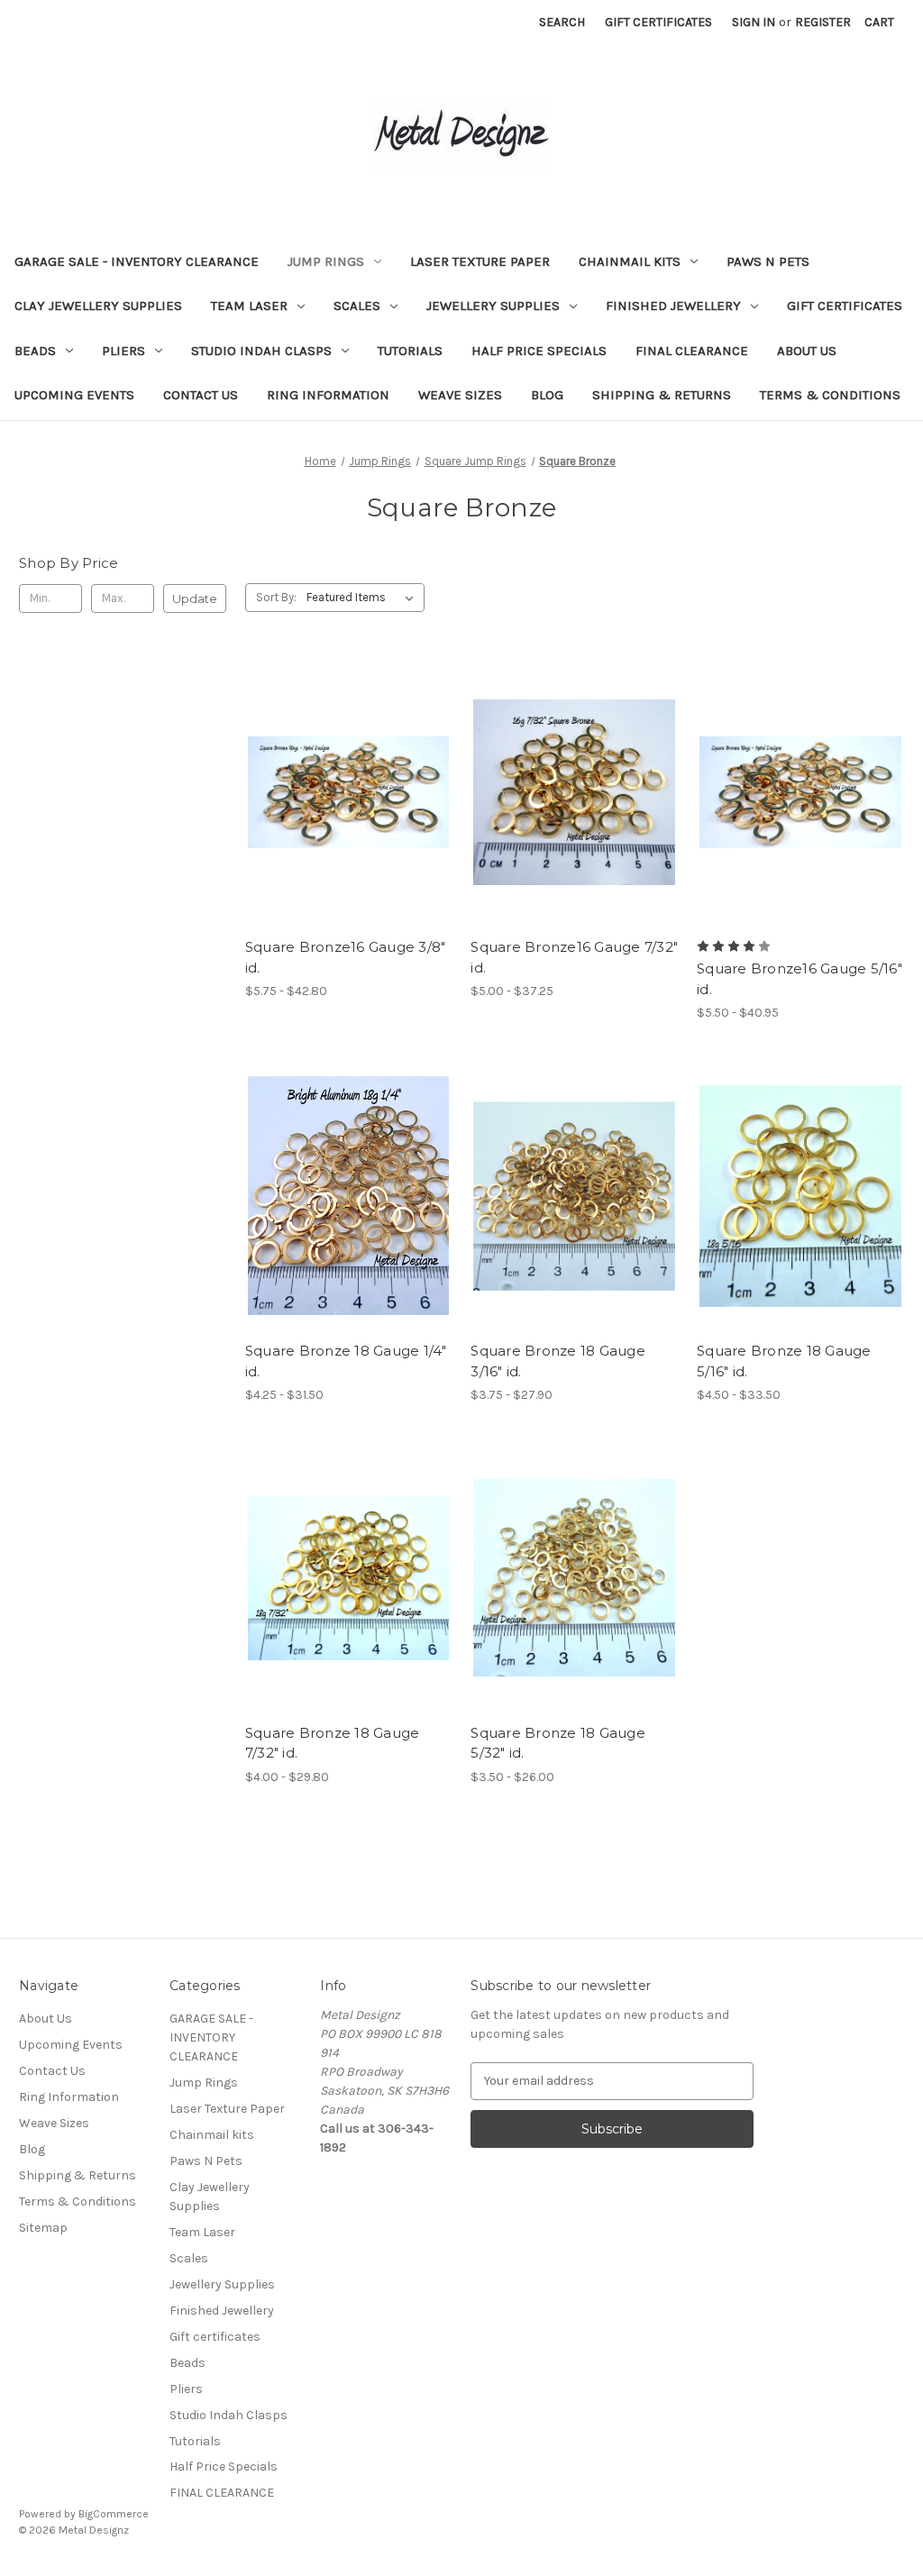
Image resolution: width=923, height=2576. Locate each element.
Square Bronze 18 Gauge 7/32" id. (333, 1743)
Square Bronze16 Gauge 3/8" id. (346, 957)
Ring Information (328, 395)
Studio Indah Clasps (261, 351)
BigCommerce (114, 2514)
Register (823, 22)
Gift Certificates (658, 22)
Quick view (334, 760)
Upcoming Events (74, 395)
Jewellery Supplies (493, 306)
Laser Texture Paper (480, 261)
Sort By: (276, 597)
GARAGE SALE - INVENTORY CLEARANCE (137, 261)
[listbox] (364, 598)
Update (195, 598)
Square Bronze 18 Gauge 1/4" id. (346, 1361)
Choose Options (349, 824)
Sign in (754, 22)
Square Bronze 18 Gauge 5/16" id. (784, 1361)
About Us (807, 351)
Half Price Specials (539, 351)
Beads (35, 351)
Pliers (123, 351)
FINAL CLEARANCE (692, 351)
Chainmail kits (630, 261)
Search (562, 22)
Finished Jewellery (673, 306)
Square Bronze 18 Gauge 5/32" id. (558, 1743)
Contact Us (201, 395)
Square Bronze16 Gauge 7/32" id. (574, 957)
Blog (547, 395)
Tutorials (410, 351)
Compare (343, 792)
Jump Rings (326, 261)
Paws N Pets (768, 261)
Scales (357, 306)
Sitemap (43, 2228)
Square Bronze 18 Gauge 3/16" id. (558, 1361)
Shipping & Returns (662, 395)
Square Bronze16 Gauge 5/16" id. (800, 979)
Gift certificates (845, 306)
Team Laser (249, 306)
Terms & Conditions (830, 395)
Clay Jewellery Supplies (98, 306)
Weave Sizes (460, 395)
